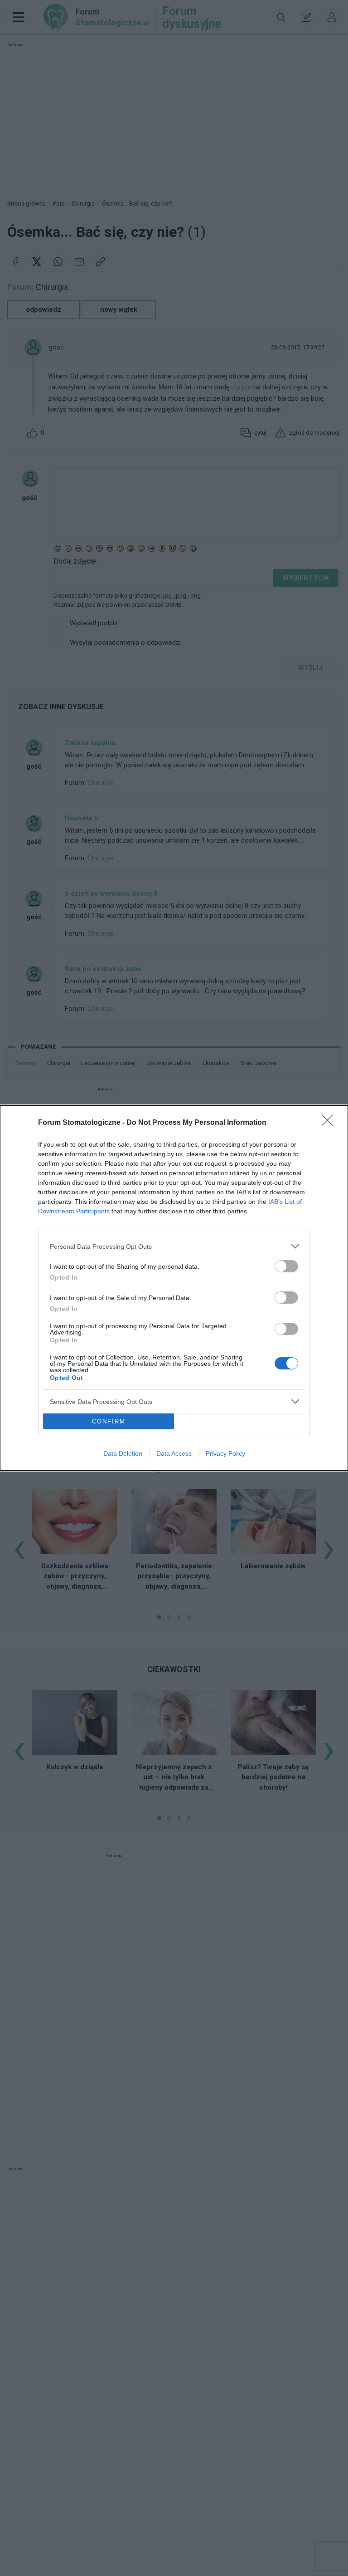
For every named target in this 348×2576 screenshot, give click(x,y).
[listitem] (174, 1246)
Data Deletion (123, 1453)
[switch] (286, 1266)
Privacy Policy (225, 1453)
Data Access (174, 1453)
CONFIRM (109, 1421)
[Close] (330, 1123)
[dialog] (174, 1288)
